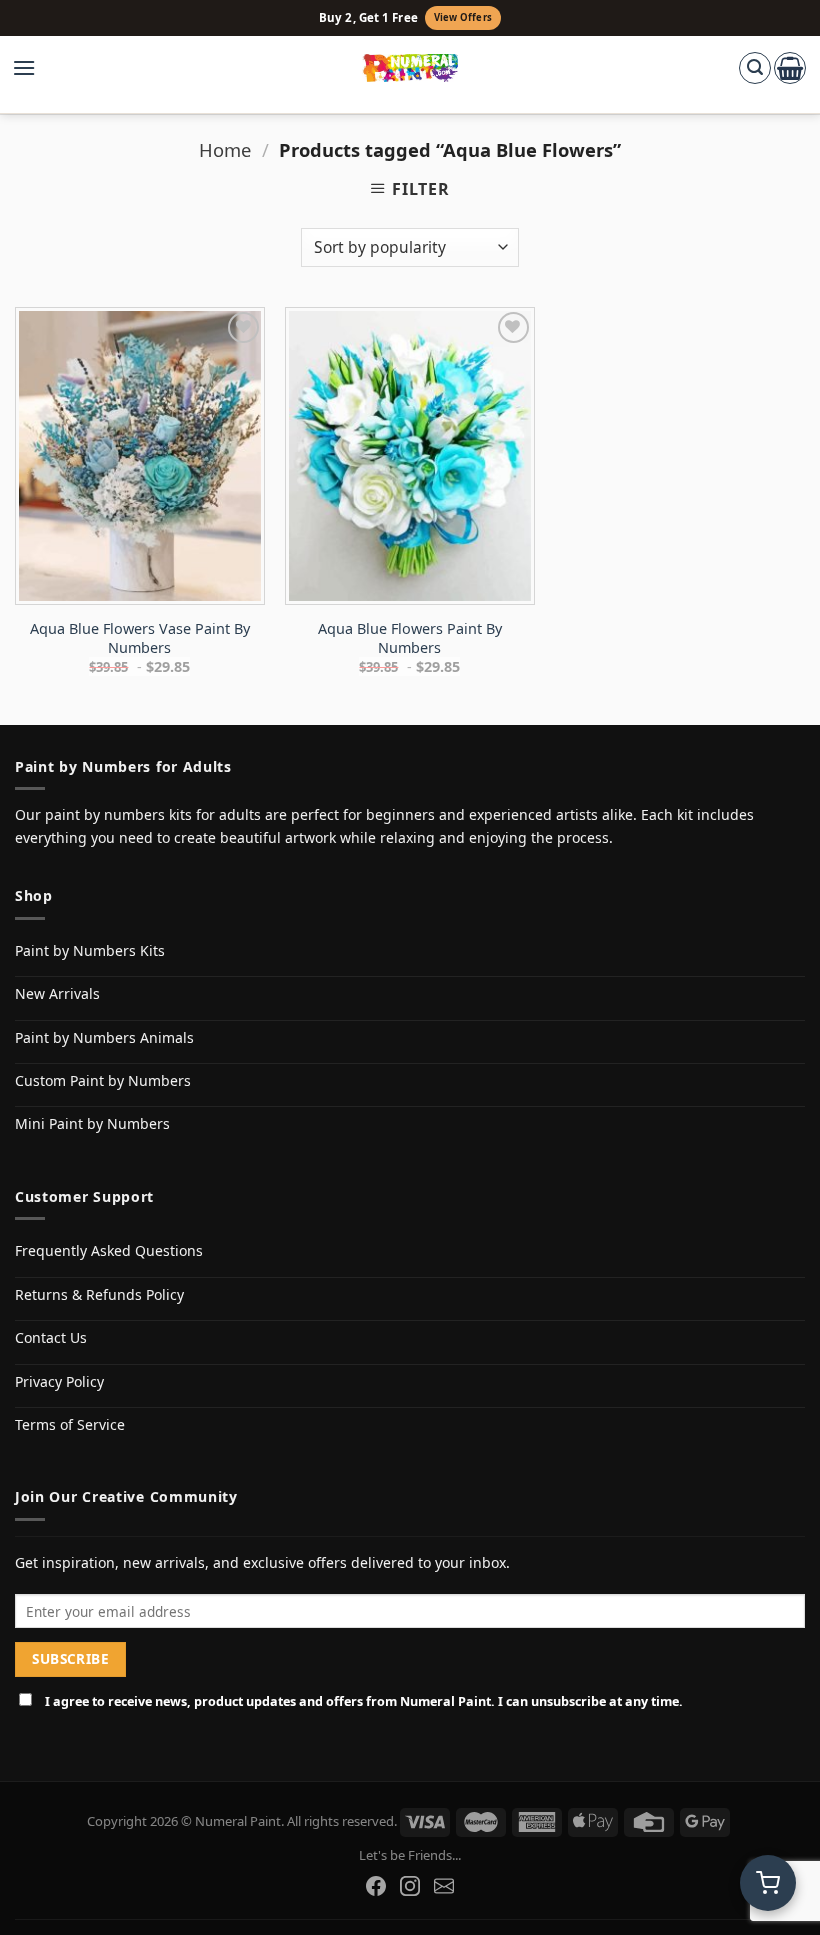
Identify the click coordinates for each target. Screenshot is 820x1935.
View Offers (463, 17)
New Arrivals (57, 993)
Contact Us (51, 1337)
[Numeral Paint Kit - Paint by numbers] (410, 68)
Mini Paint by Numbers (92, 1123)
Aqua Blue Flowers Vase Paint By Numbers (140, 638)
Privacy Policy (59, 1381)
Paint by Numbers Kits (90, 950)
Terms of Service (70, 1424)
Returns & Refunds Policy (99, 1294)
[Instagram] (410, 1886)
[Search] (755, 68)
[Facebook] (376, 1886)
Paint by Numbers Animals (104, 1037)
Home (225, 149)
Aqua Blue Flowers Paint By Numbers (410, 638)
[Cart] (790, 68)
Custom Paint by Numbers (103, 1080)
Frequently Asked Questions (109, 1250)
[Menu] (34, 68)
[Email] (444, 1886)
